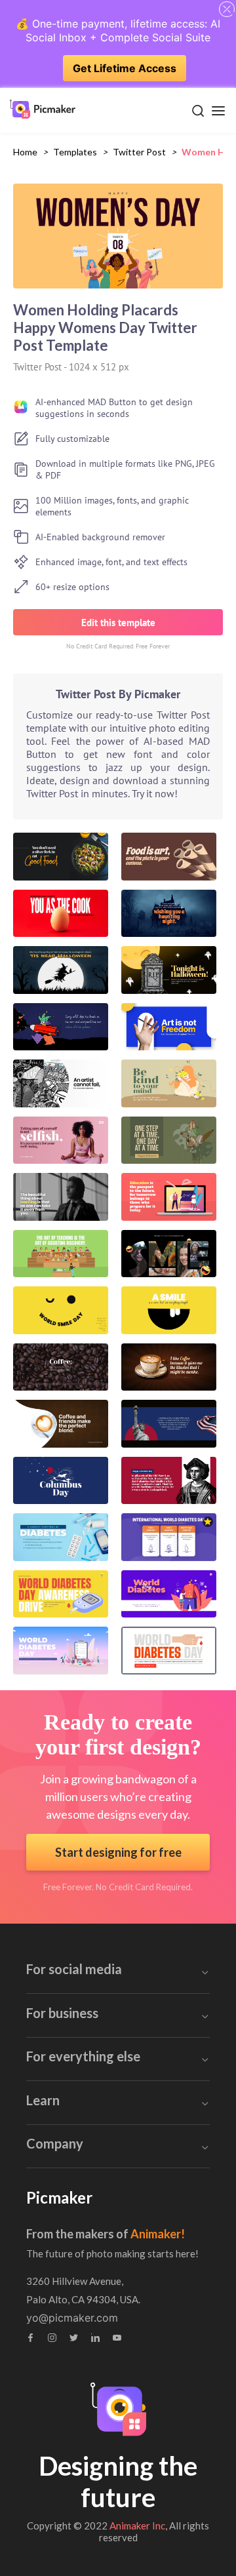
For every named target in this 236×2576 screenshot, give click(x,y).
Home (25, 152)
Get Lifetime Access (125, 68)
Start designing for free (118, 1852)
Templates (75, 152)
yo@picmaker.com (72, 2318)
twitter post (139, 152)
